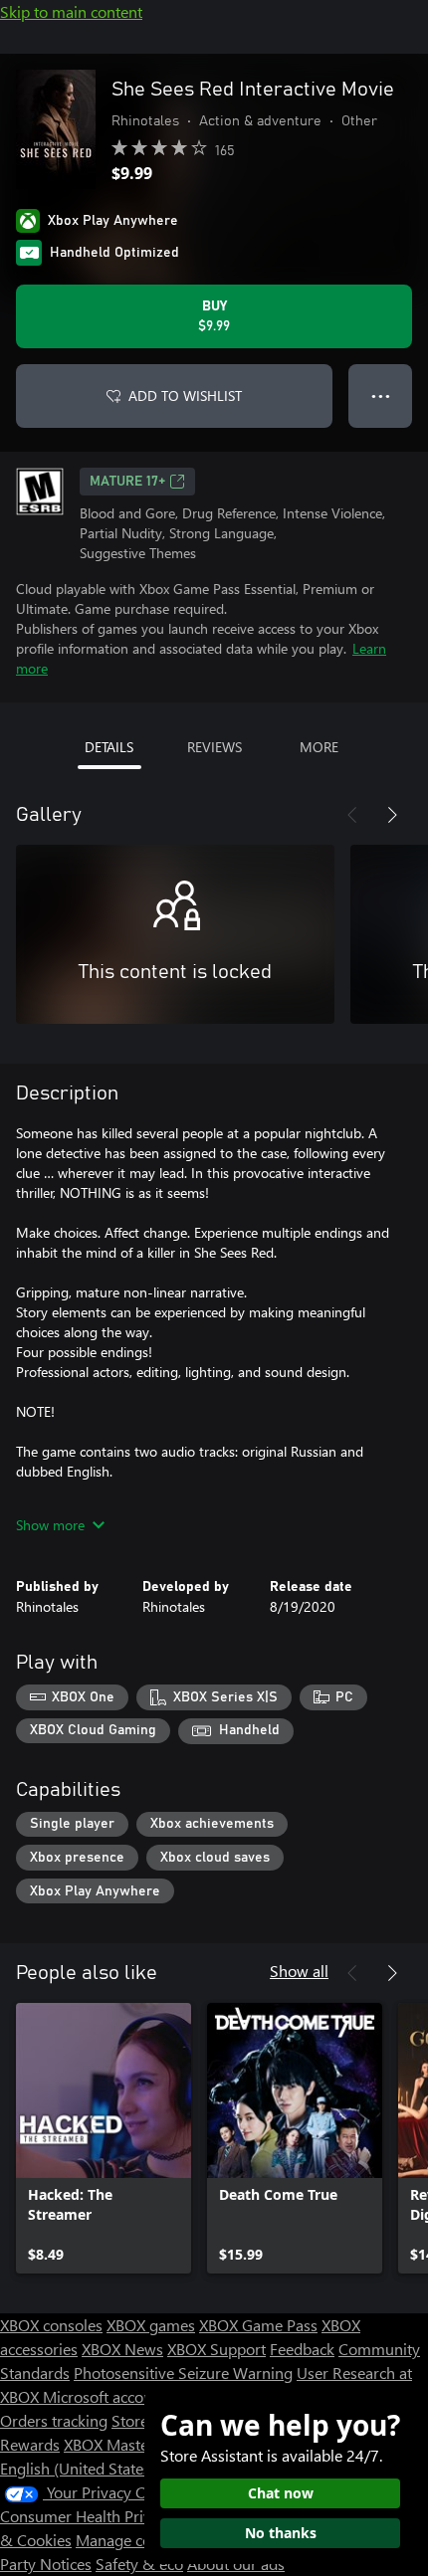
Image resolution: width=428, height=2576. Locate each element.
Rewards (30, 2444)
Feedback (302, 2349)
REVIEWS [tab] (214, 747)
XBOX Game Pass (258, 2325)
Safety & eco (139, 2564)
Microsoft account (105, 2396)
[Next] (392, 815)
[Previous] (352, 815)
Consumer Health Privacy (87, 2516)
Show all (299, 1971)
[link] (104, 2138)
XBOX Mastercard (124, 2444)
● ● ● (381, 396)
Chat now (281, 2493)
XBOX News (122, 2349)
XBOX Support (216, 2349)
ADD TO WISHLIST (185, 396)
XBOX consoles (51, 2325)
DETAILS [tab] (109, 747)
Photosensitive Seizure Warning (183, 2373)
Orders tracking (54, 2420)
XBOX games (151, 2325)
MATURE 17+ (127, 482)
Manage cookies (131, 2540)
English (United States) (78, 2468)
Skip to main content (71, 11)
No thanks (281, 2533)
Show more (50, 1525)
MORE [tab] (319, 747)
